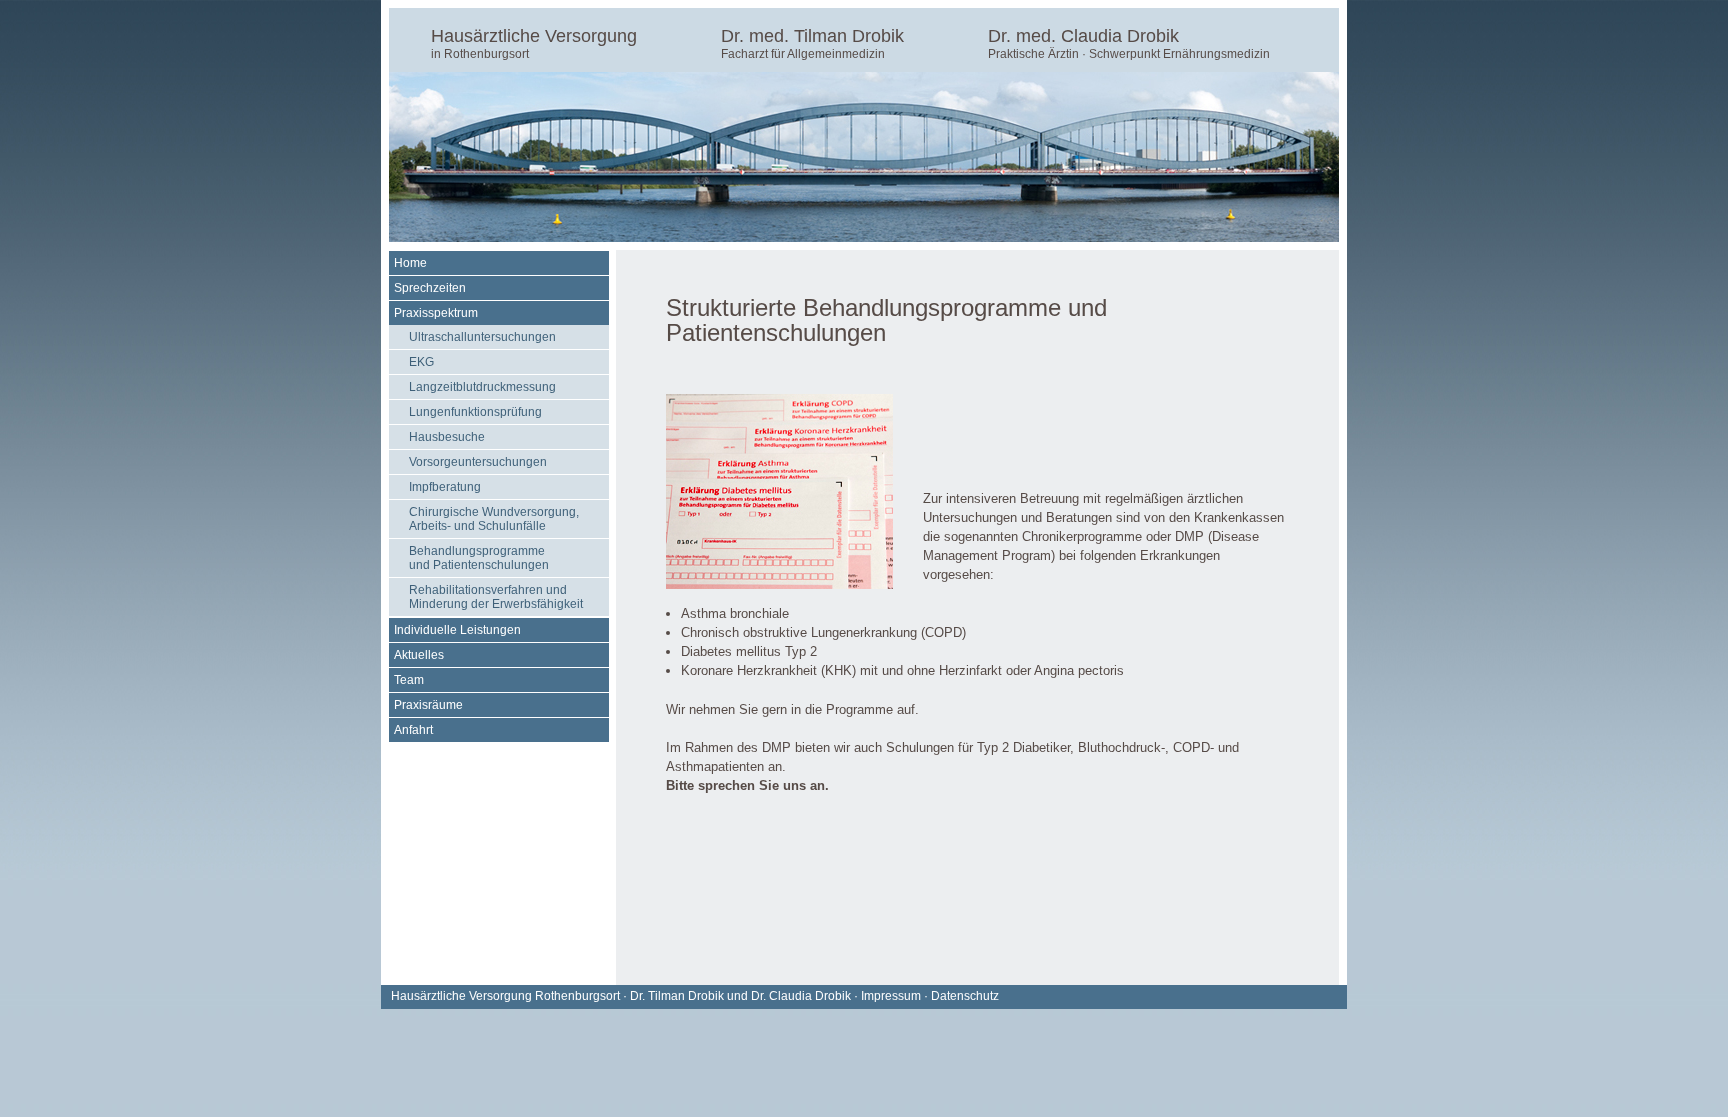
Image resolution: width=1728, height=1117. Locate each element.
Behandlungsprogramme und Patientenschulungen (479, 558)
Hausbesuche (447, 437)
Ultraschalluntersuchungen (482, 337)
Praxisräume (428, 705)
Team (409, 680)
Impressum (891, 996)
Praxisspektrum (436, 313)
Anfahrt (413, 730)
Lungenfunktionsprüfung (475, 412)
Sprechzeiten (430, 288)
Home (410, 263)
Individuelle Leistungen (457, 630)
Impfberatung (445, 487)
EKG (421, 362)
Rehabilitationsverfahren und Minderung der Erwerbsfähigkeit (496, 597)
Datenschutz (965, 996)
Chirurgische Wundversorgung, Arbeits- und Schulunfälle (494, 519)
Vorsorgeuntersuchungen (478, 462)
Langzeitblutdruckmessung (482, 387)
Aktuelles (419, 655)
